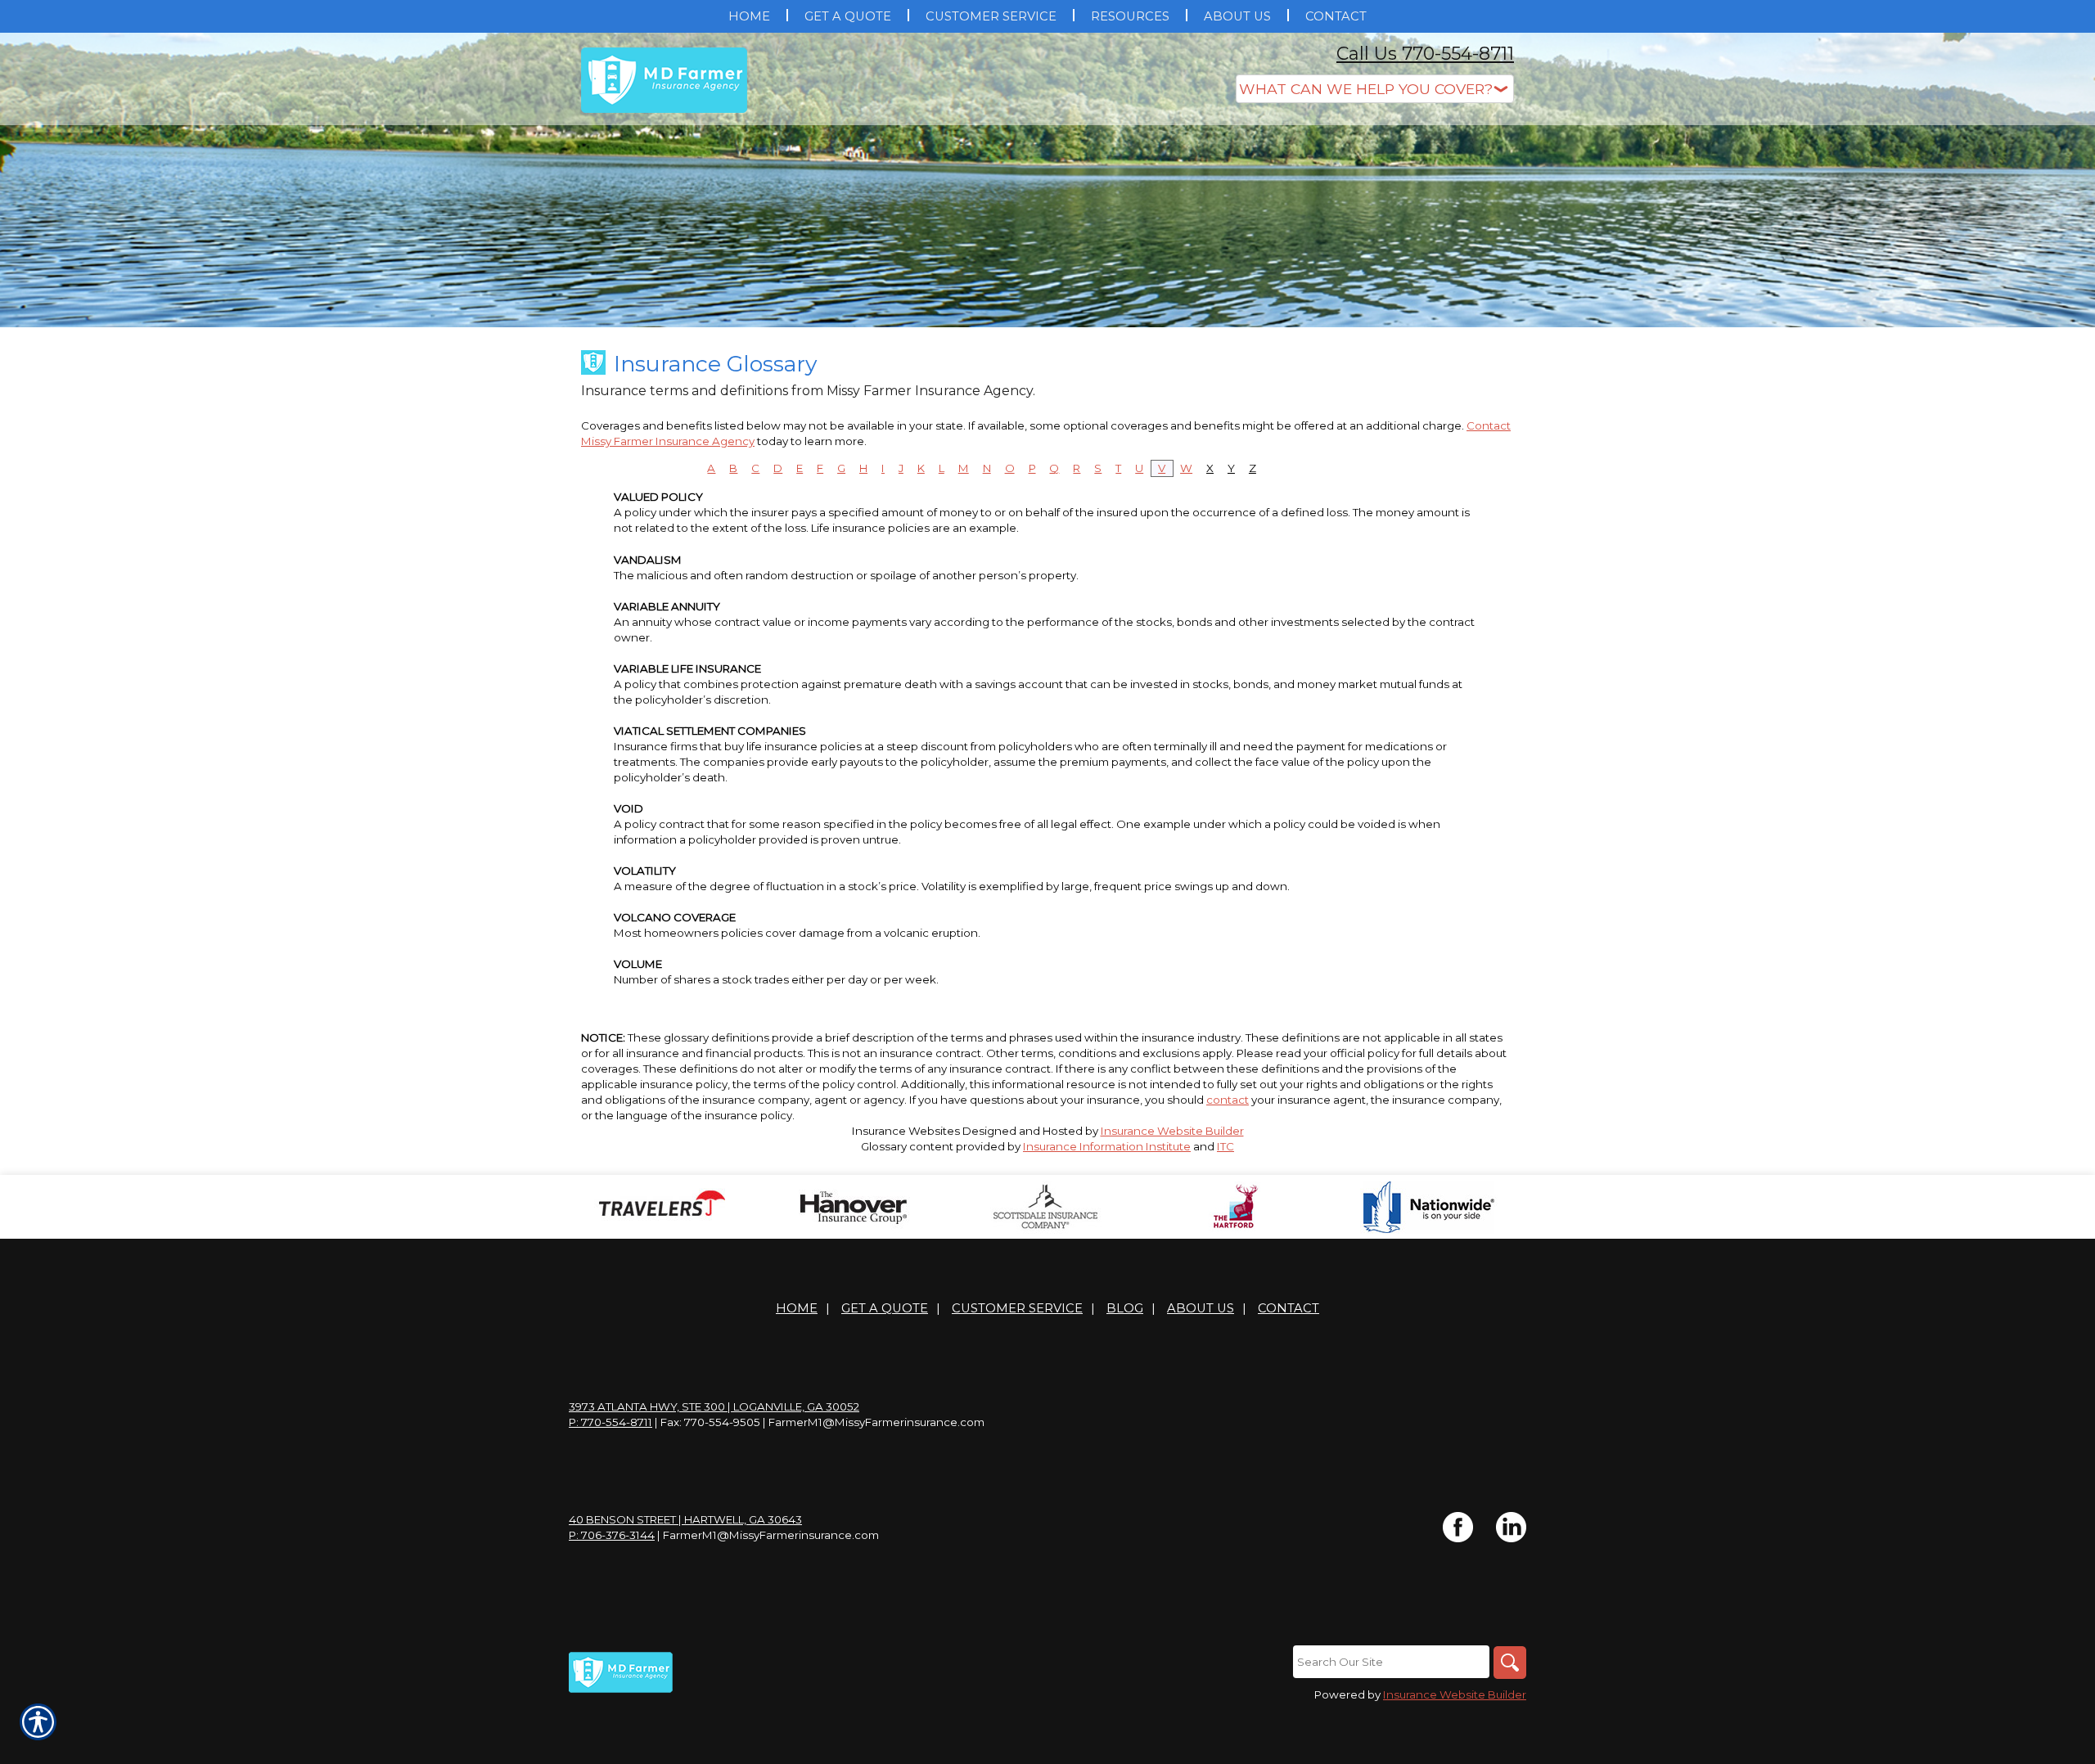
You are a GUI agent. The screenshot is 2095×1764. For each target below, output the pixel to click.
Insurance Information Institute (1107, 1146)
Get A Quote (885, 1308)
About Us (1201, 1308)
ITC (1225, 1146)
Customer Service (1017, 1308)
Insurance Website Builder (1172, 1131)
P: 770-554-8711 (610, 1422)
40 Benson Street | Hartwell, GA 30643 (685, 1519)
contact (1228, 1100)
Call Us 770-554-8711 (1425, 54)
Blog (1125, 1308)
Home (797, 1308)
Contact (1289, 1308)
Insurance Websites (906, 1131)
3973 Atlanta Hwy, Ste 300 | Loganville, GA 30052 (714, 1406)
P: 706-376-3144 (612, 1535)
